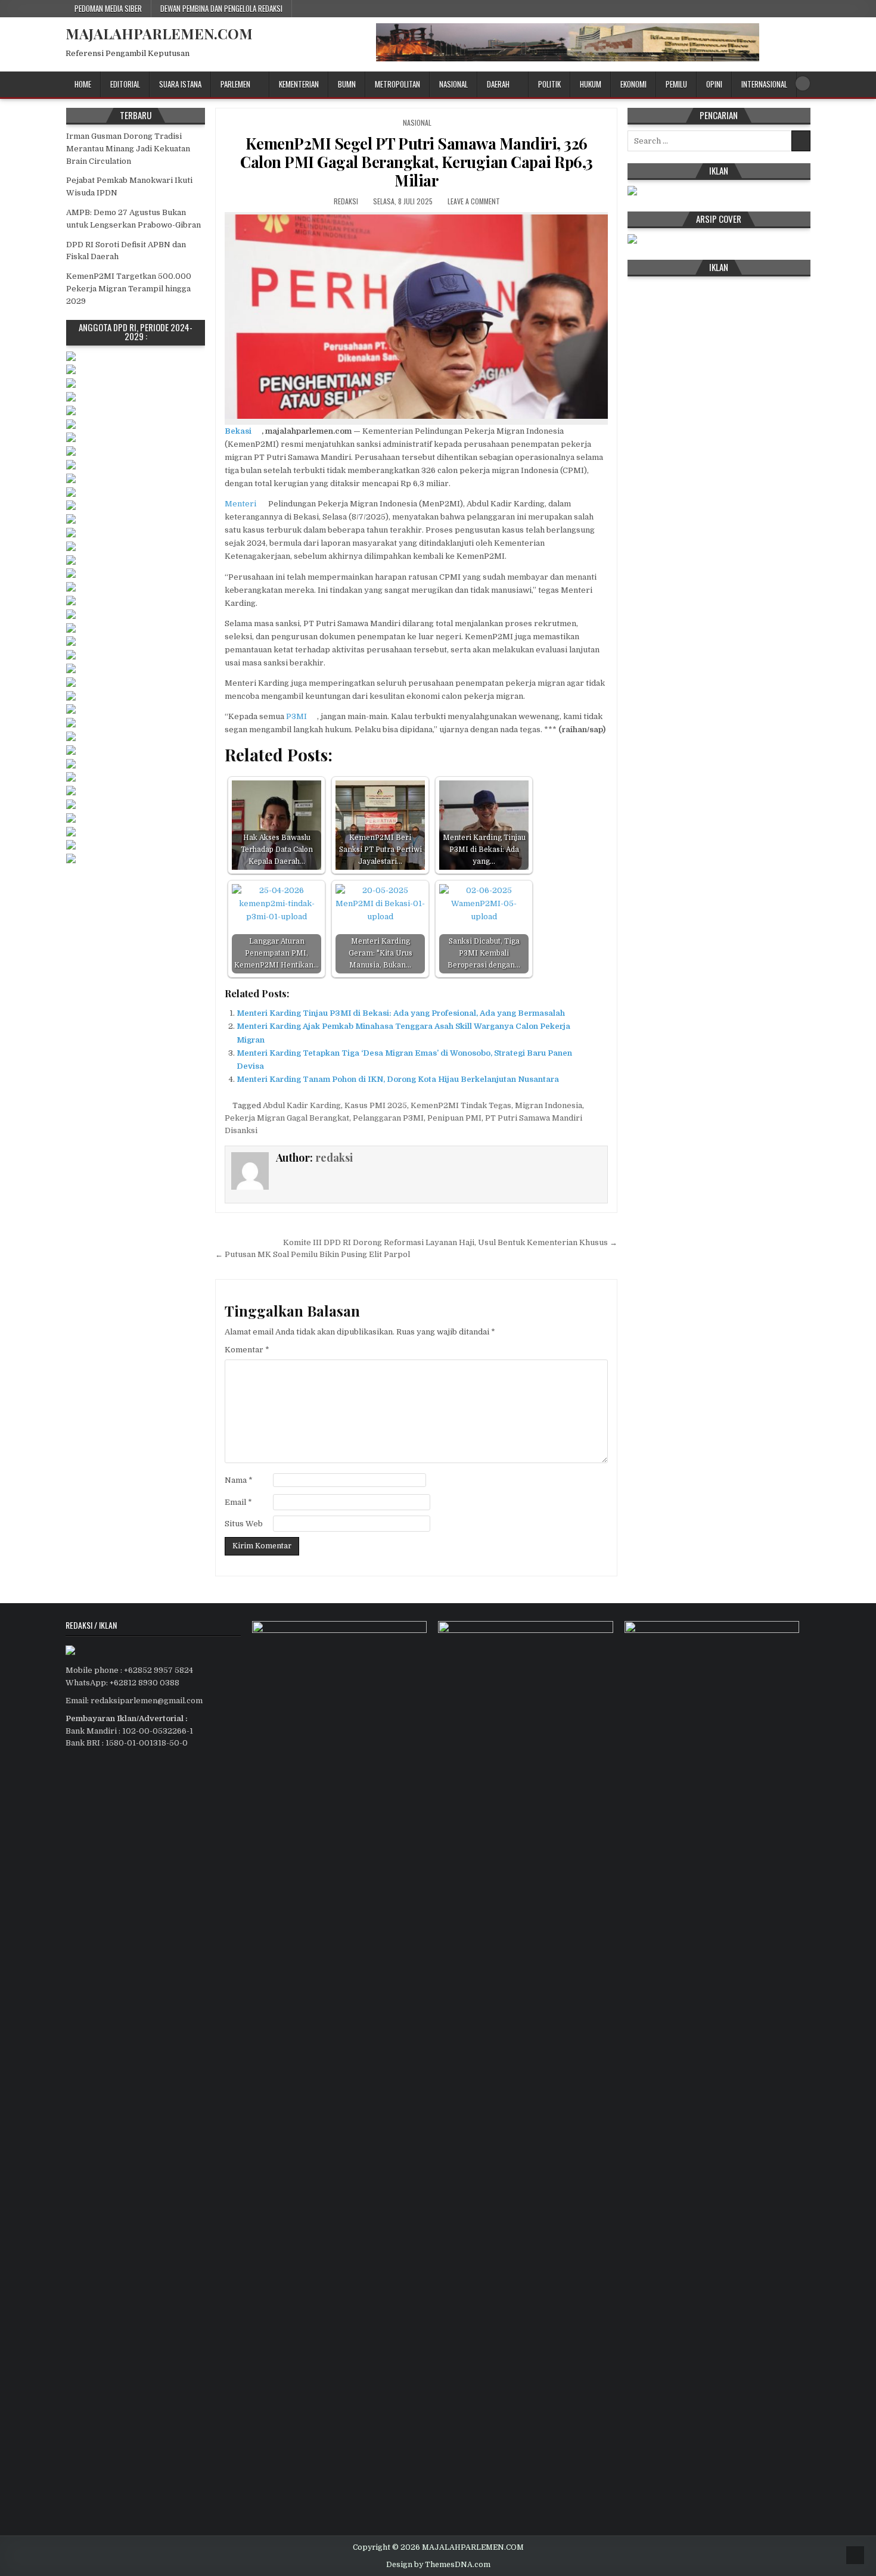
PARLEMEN (235, 84)
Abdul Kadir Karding (302, 1105)
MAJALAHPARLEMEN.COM (159, 33)
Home (83, 84)
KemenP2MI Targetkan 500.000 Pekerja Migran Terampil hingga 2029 (129, 289)
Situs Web (244, 1524)
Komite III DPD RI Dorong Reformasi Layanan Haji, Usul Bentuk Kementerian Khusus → (450, 1242)
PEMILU (676, 84)
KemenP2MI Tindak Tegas (461, 1105)
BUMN (347, 84)
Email (238, 1502)
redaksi (346, 201)
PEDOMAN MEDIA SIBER (108, 8)
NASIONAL (453, 84)
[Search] (803, 83)
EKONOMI (633, 84)
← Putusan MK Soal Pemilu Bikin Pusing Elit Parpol (313, 1254)
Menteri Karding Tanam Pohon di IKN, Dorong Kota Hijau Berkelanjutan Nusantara (398, 1079)
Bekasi (238, 431)
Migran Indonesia (549, 1105)
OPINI (714, 84)
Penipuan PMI (454, 1118)
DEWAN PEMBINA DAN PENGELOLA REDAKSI (221, 8)
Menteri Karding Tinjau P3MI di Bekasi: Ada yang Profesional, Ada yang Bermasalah (401, 1013)
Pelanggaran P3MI (388, 1118)
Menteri (240, 504)
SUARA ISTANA (180, 84)
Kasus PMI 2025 (376, 1105)
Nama (239, 1480)
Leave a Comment (474, 201)
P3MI (296, 716)
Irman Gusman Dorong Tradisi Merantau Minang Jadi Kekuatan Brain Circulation (128, 149)
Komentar (247, 1350)
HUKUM (591, 84)
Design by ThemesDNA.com (438, 2565)
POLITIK (549, 84)
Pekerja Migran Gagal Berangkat (287, 1118)
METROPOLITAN (397, 84)
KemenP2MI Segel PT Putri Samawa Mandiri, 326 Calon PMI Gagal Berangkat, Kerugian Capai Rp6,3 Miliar (417, 162)
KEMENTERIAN (299, 84)
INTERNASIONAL (764, 84)
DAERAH (498, 84)
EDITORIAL (125, 84)
